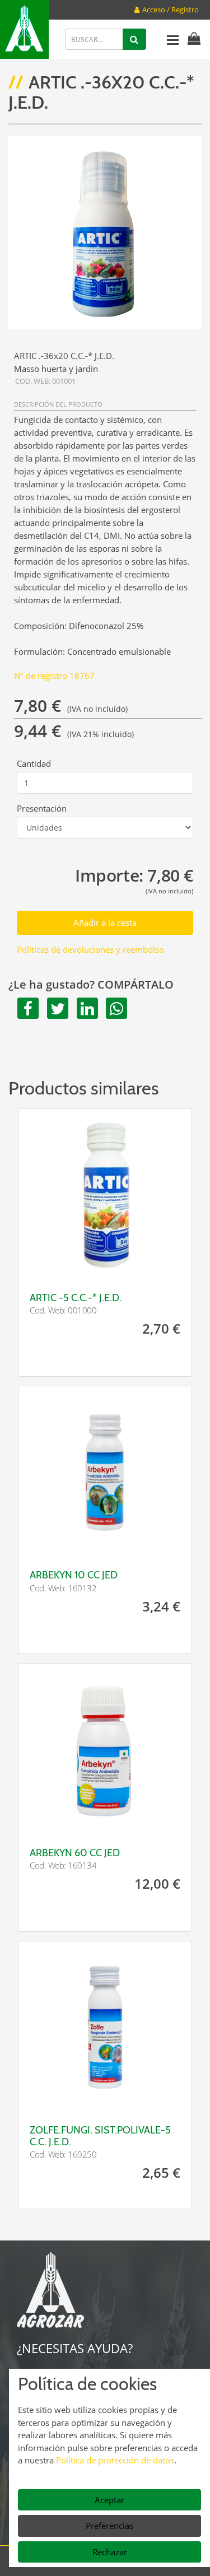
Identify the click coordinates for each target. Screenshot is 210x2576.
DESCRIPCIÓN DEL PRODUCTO (58, 404)
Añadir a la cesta (105, 923)
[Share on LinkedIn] (85, 1008)
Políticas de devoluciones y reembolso (90, 949)
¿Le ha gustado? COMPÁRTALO (91, 985)
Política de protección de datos (115, 2460)
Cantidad (34, 763)
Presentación (42, 808)
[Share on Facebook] (26, 1008)
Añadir (148, 1266)
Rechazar (110, 2552)
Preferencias (109, 2526)
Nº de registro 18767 (54, 676)
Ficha (62, 1266)
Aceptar (109, 2500)
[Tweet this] (56, 1008)
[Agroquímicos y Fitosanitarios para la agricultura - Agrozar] (24, 29)
